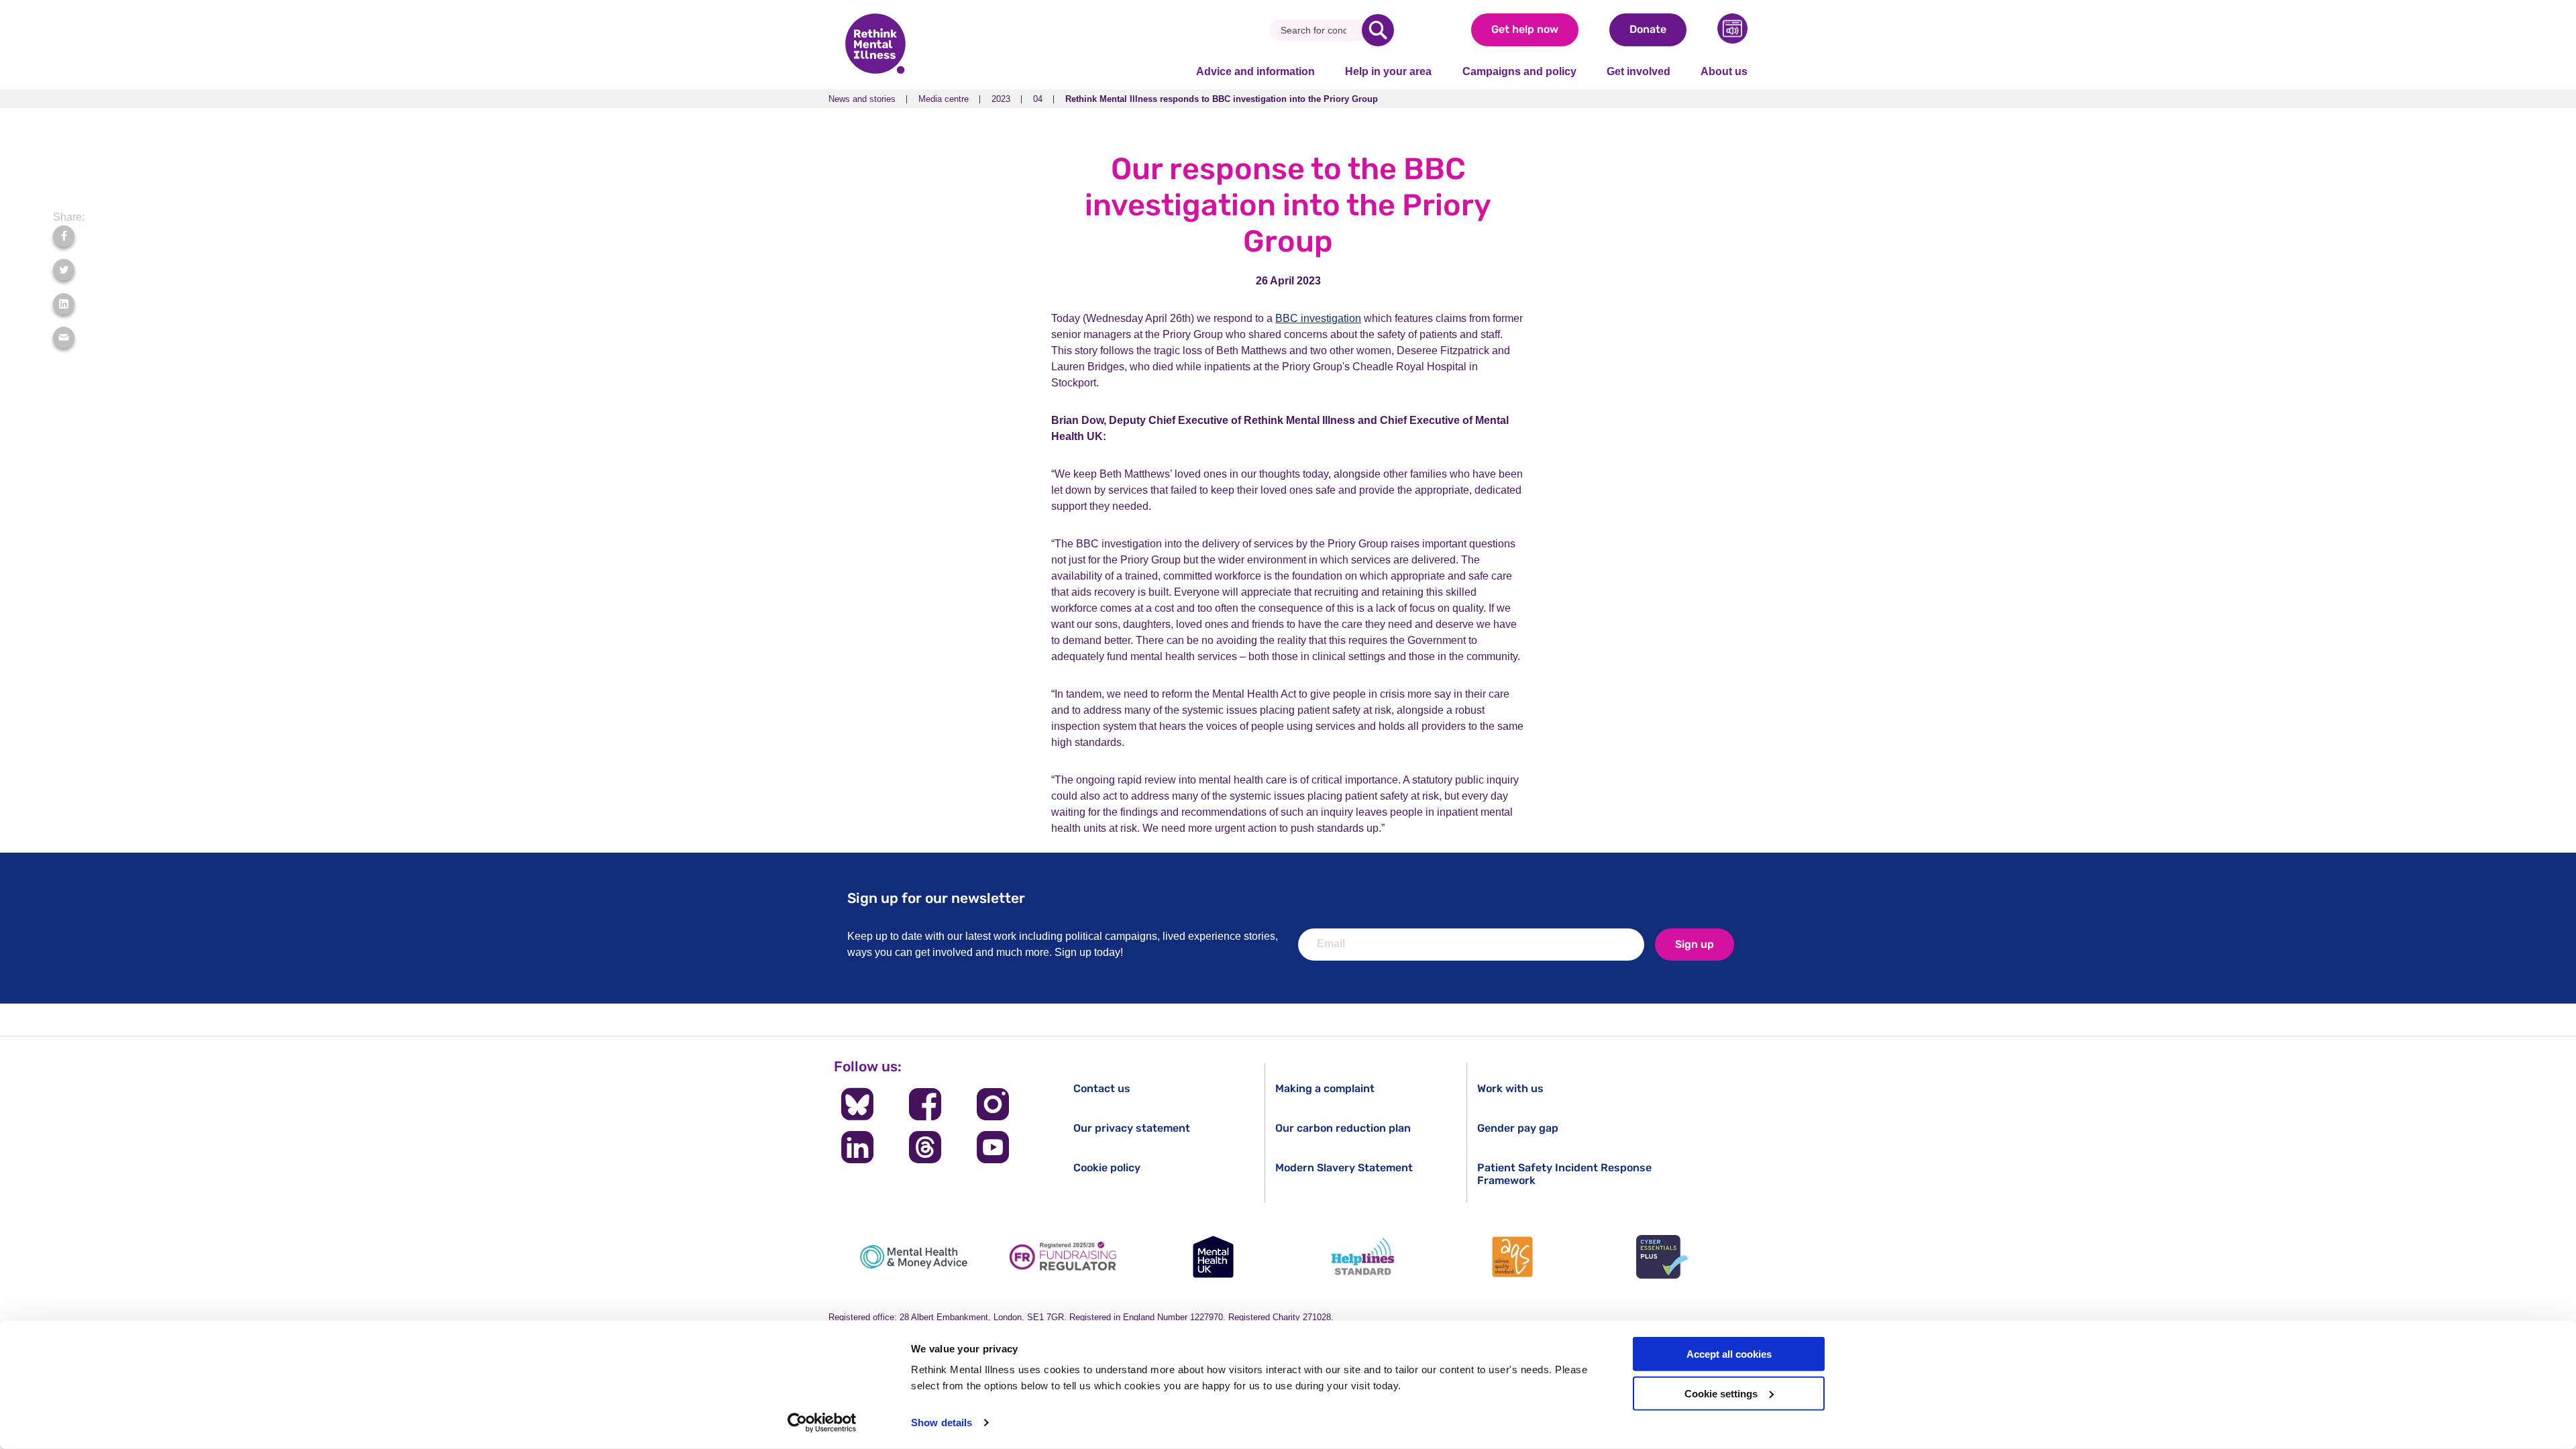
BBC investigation (1318, 318)
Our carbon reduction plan (1343, 1128)
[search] (1378, 30)
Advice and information (1255, 71)
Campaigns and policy (1519, 71)
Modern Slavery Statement (1344, 1168)
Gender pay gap (1518, 1128)
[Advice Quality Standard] (1513, 1257)
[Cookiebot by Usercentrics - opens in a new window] (822, 1423)
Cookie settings (1721, 1394)
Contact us (1102, 1088)
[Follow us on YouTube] (993, 1147)
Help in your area (1388, 71)
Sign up (1695, 944)
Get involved (1639, 71)
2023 (1001, 99)
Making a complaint (1325, 1088)
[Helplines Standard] (1363, 1257)
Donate (1648, 29)
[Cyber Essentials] (1662, 1257)
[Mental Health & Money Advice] (914, 1257)
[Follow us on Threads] (925, 1147)
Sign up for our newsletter (936, 898)
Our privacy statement (1132, 1128)
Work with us (1510, 1088)
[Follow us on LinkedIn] (857, 1147)
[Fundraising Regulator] (1063, 1257)
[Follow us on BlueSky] (857, 1104)
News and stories (862, 99)
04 (1038, 99)
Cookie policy (1107, 1168)
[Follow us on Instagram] (993, 1104)
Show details (942, 1423)
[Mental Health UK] (1213, 1257)
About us (1724, 71)
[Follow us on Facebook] (925, 1104)
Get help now (1525, 29)
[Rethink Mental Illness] (875, 45)
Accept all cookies (1729, 1354)
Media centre (944, 99)
